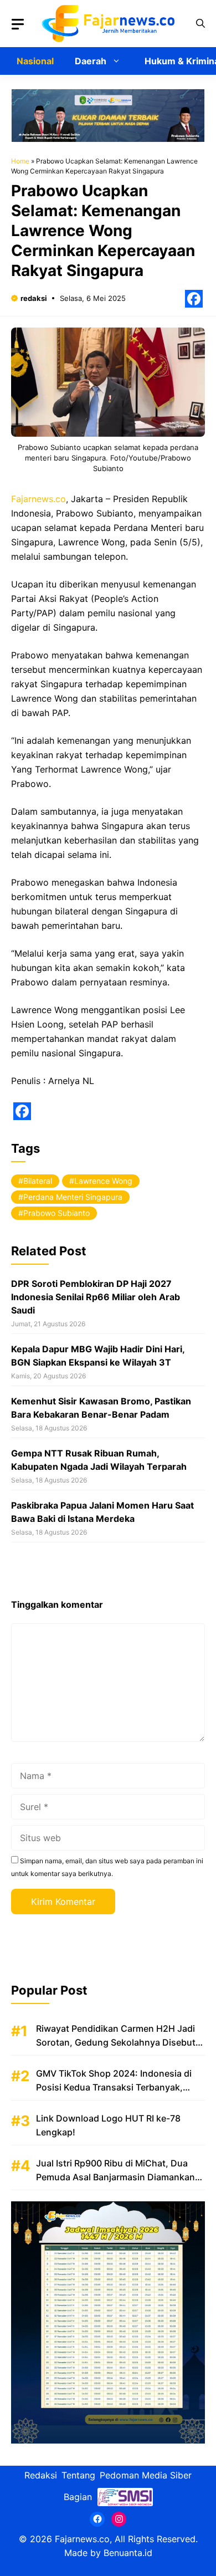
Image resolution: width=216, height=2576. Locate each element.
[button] (200, 24)
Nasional (35, 61)
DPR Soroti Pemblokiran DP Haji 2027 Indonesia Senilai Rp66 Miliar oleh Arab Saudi (96, 1297)
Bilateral (38, 1181)
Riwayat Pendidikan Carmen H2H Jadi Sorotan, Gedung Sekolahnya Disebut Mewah (116, 2042)
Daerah (91, 61)
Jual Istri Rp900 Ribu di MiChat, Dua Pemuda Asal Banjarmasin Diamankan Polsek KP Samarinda (115, 2177)
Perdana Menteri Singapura (73, 1197)
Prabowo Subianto (56, 1213)
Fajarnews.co (38, 499)
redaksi (34, 298)
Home (20, 161)
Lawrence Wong (103, 1181)
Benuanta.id (128, 2553)
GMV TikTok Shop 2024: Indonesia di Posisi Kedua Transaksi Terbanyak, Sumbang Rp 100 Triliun (114, 2087)
